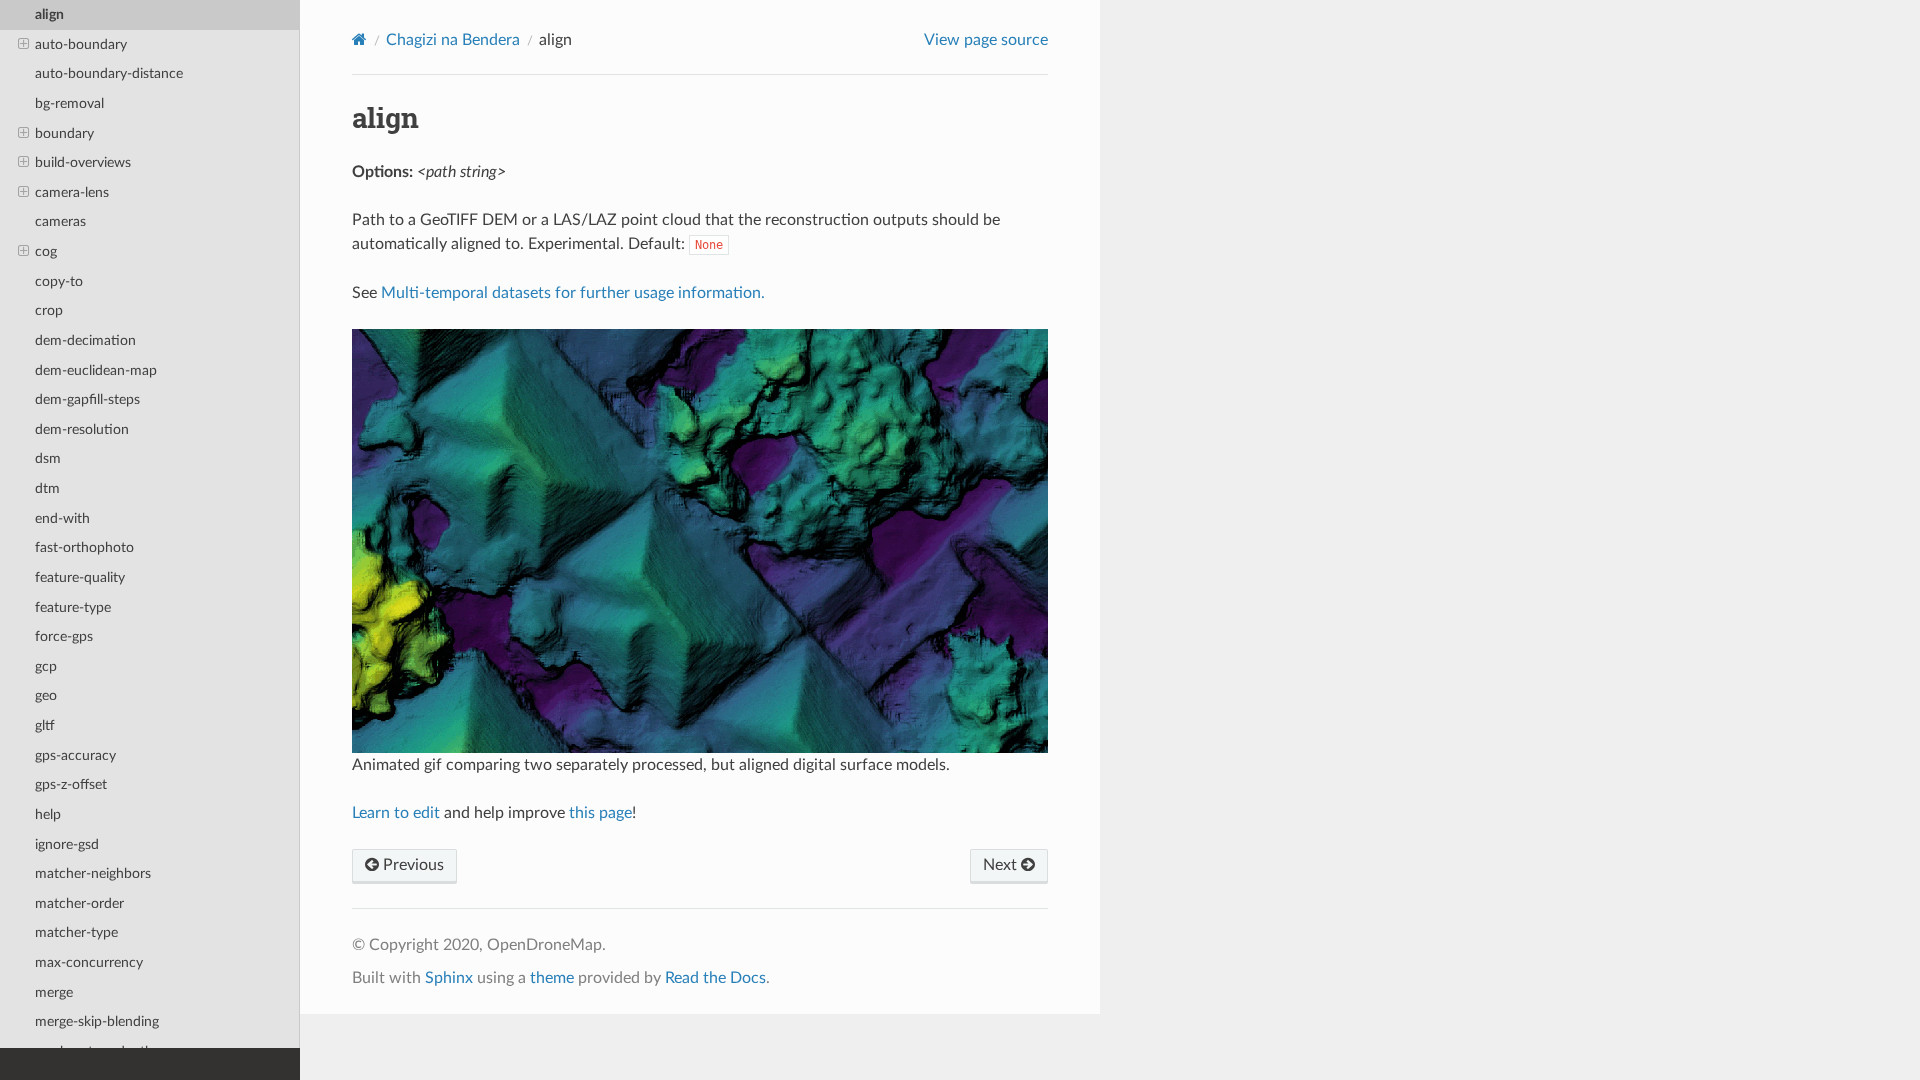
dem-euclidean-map (96, 370)
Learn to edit (396, 813)
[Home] (359, 39)
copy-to (59, 281)
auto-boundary (81, 44)
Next (1002, 865)
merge (54, 992)
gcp (46, 666)
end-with (62, 518)
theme (552, 978)
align (49, 14)
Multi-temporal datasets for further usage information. (573, 293)
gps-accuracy (75, 755)
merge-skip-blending (97, 1021)
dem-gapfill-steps (87, 399)
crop (49, 310)
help (48, 814)
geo (46, 695)
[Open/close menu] (23, 45)
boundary (64, 133)
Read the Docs (715, 978)
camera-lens (72, 192)
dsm (48, 458)
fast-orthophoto (84, 547)
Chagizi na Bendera (453, 40)
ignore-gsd (67, 844)
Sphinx (449, 978)
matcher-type (76, 932)
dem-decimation (85, 340)
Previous (411, 865)
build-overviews (83, 162)
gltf (45, 725)
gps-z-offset (71, 784)
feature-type (73, 607)
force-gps (64, 636)
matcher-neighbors (93, 873)
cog (46, 251)
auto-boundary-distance (109, 73)
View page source (986, 40)
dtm (47, 488)
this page (600, 813)
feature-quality (80, 577)
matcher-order (79, 903)
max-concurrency (89, 962)
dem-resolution (82, 429)
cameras (60, 221)
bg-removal (69, 103)
